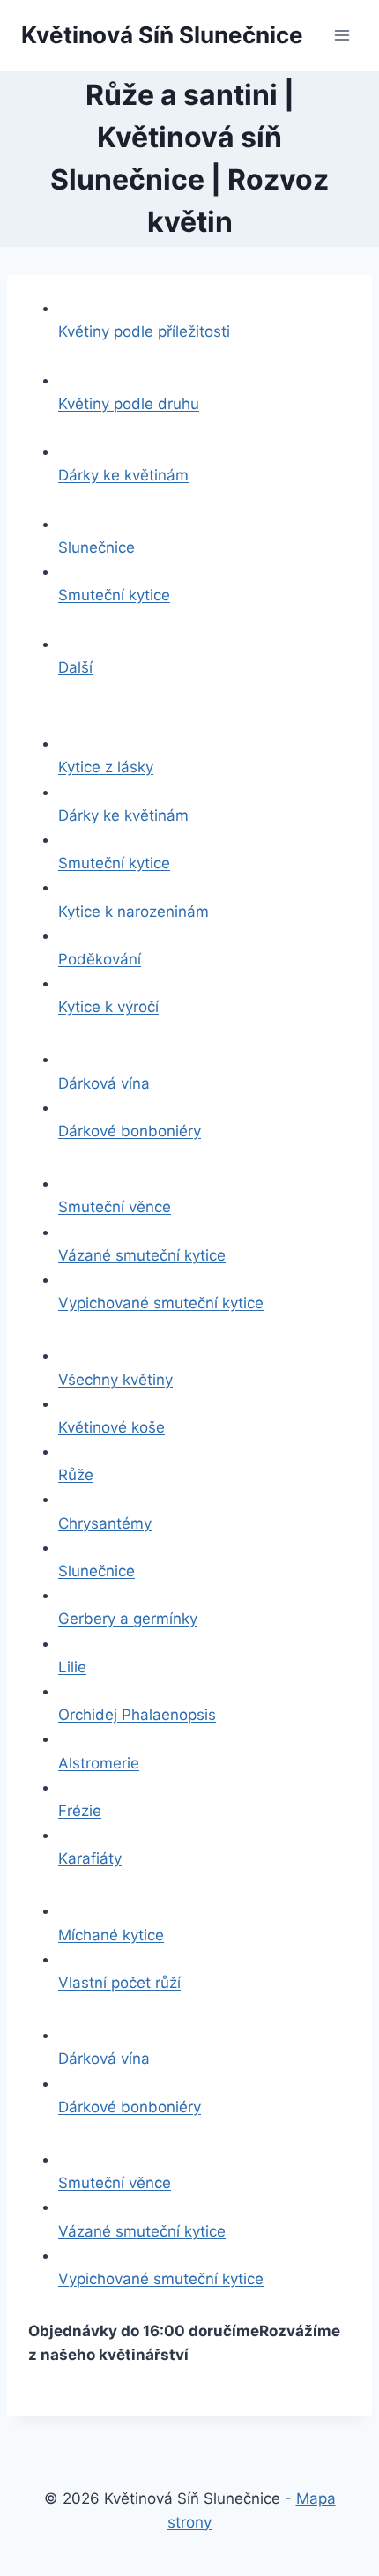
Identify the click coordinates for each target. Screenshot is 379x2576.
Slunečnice (97, 547)
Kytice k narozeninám (134, 912)
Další (75, 667)
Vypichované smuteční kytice (161, 1303)
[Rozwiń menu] (342, 35)
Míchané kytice (111, 1935)
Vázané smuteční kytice (142, 1255)
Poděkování (100, 959)
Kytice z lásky (106, 767)
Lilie (72, 1667)
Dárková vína (104, 1083)
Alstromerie (99, 1763)
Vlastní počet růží (119, 1983)
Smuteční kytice (114, 595)
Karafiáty (90, 1858)
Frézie (80, 1811)
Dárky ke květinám (123, 475)
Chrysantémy (105, 1523)
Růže (76, 1475)
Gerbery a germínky (128, 1619)
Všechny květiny (115, 1380)
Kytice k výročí (108, 1007)
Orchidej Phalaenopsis (137, 1715)
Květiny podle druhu (129, 404)
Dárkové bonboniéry (130, 1131)
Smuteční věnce (115, 1207)
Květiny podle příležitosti (144, 331)
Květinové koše (111, 1427)
